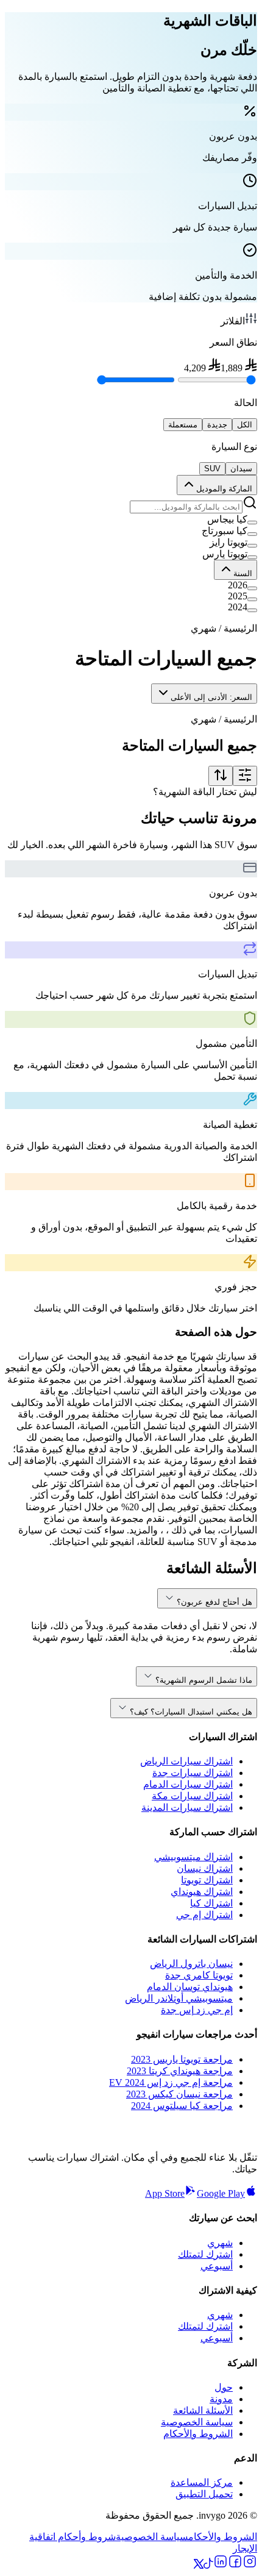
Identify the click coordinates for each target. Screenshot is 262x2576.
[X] (199, 2565)
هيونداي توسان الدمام (190, 1987)
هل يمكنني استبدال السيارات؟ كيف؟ (191, 1712)
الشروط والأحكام (198, 2434)
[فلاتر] (245, 776)
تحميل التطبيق (204, 2494)
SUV (212, 469)
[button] (131, 519)
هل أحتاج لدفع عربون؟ (214, 1602)
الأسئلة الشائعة (203, 2410)
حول (224, 2387)
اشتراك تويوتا (207, 1880)
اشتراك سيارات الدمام (188, 1784)
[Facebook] (235, 2565)
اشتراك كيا (211, 1903)
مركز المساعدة (202, 2482)
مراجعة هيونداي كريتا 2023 (180, 2071)
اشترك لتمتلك (205, 2254)
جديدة (217, 425)
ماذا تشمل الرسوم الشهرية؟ (204, 1680)
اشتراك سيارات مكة (192, 1796)
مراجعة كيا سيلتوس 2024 (182, 2106)
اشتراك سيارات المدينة (187, 1807)
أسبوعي (217, 2266)
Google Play (221, 2193)
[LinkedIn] (221, 2565)
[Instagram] (250, 2565)
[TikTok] (208, 2565)
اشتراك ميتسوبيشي (193, 1857)
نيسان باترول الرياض (191, 1964)
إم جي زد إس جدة (197, 2010)
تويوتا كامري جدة (199, 1975)
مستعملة (183, 425)
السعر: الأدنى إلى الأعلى (211, 697)
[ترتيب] (221, 776)
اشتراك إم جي (204, 1915)
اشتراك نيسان (205, 1868)
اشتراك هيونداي (202, 1892)
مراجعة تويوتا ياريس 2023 (182, 2059)
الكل (245, 425)
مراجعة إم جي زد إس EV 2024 (171, 2082)
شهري (220, 2243)
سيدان (241, 469)
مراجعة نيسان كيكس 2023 (179, 2094)
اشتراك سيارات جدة (193, 1773)
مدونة (221, 2399)
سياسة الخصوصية (197, 2422)
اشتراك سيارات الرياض (186, 1761)
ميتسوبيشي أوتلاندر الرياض (179, 1998)
